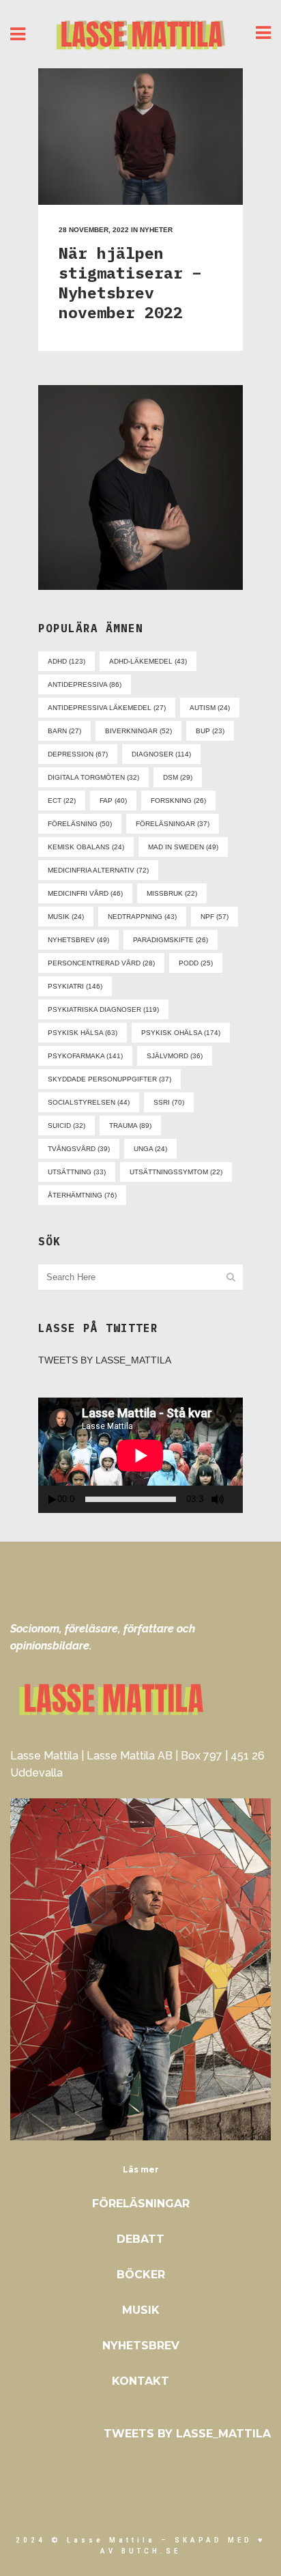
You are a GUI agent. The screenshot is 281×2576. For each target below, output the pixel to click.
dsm (178, 777)
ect (62, 801)
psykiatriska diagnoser (103, 1009)
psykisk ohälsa (181, 1033)
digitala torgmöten (93, 777)
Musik (141, 2310)
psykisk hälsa (83, 1033)
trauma (130, 1126)
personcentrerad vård (101, 963)
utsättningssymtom (176, 1172)
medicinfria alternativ (98, 870)
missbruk (172, 893)
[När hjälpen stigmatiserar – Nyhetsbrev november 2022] (140, 137)
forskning (178, 801)
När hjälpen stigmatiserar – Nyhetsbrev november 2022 (130, 282)
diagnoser (161, 754)
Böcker (141, 2275)
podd (196, 963)
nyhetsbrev (78, 940)
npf (215, 917)
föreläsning (80, 824)
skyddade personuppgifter (109, 1079)
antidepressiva (85, 684)
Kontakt (140, 2381)
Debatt (140, 2239)
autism (210, 708)
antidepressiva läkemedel (107, 708)
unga (150, 1149)
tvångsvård (79, 1149)
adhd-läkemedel (148, 661)
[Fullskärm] (238, 1500)
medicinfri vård (85, 893)
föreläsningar (173, 824)
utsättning (77, 1172)
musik (66, 917)
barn (64, 731)
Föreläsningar (141, 2204)
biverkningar (138, 731)
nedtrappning (142, 917)
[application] (140, 1455)
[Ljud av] (218, 1499)
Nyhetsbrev (141, 2346)
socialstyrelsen (89, 1102)
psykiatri (75, 986)
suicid (66, 1126)
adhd (66, 661)
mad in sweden (183, 847)
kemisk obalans (86, 847)
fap (113, 801)
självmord (175, 1056)
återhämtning (82, 1195)
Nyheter (156, 230)
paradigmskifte (171, 940)
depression (78, 754)
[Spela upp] (53, 1500)
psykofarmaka (85, 1056)
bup (210, 731)
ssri (169, 1102)
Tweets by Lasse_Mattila (105, 1360)
